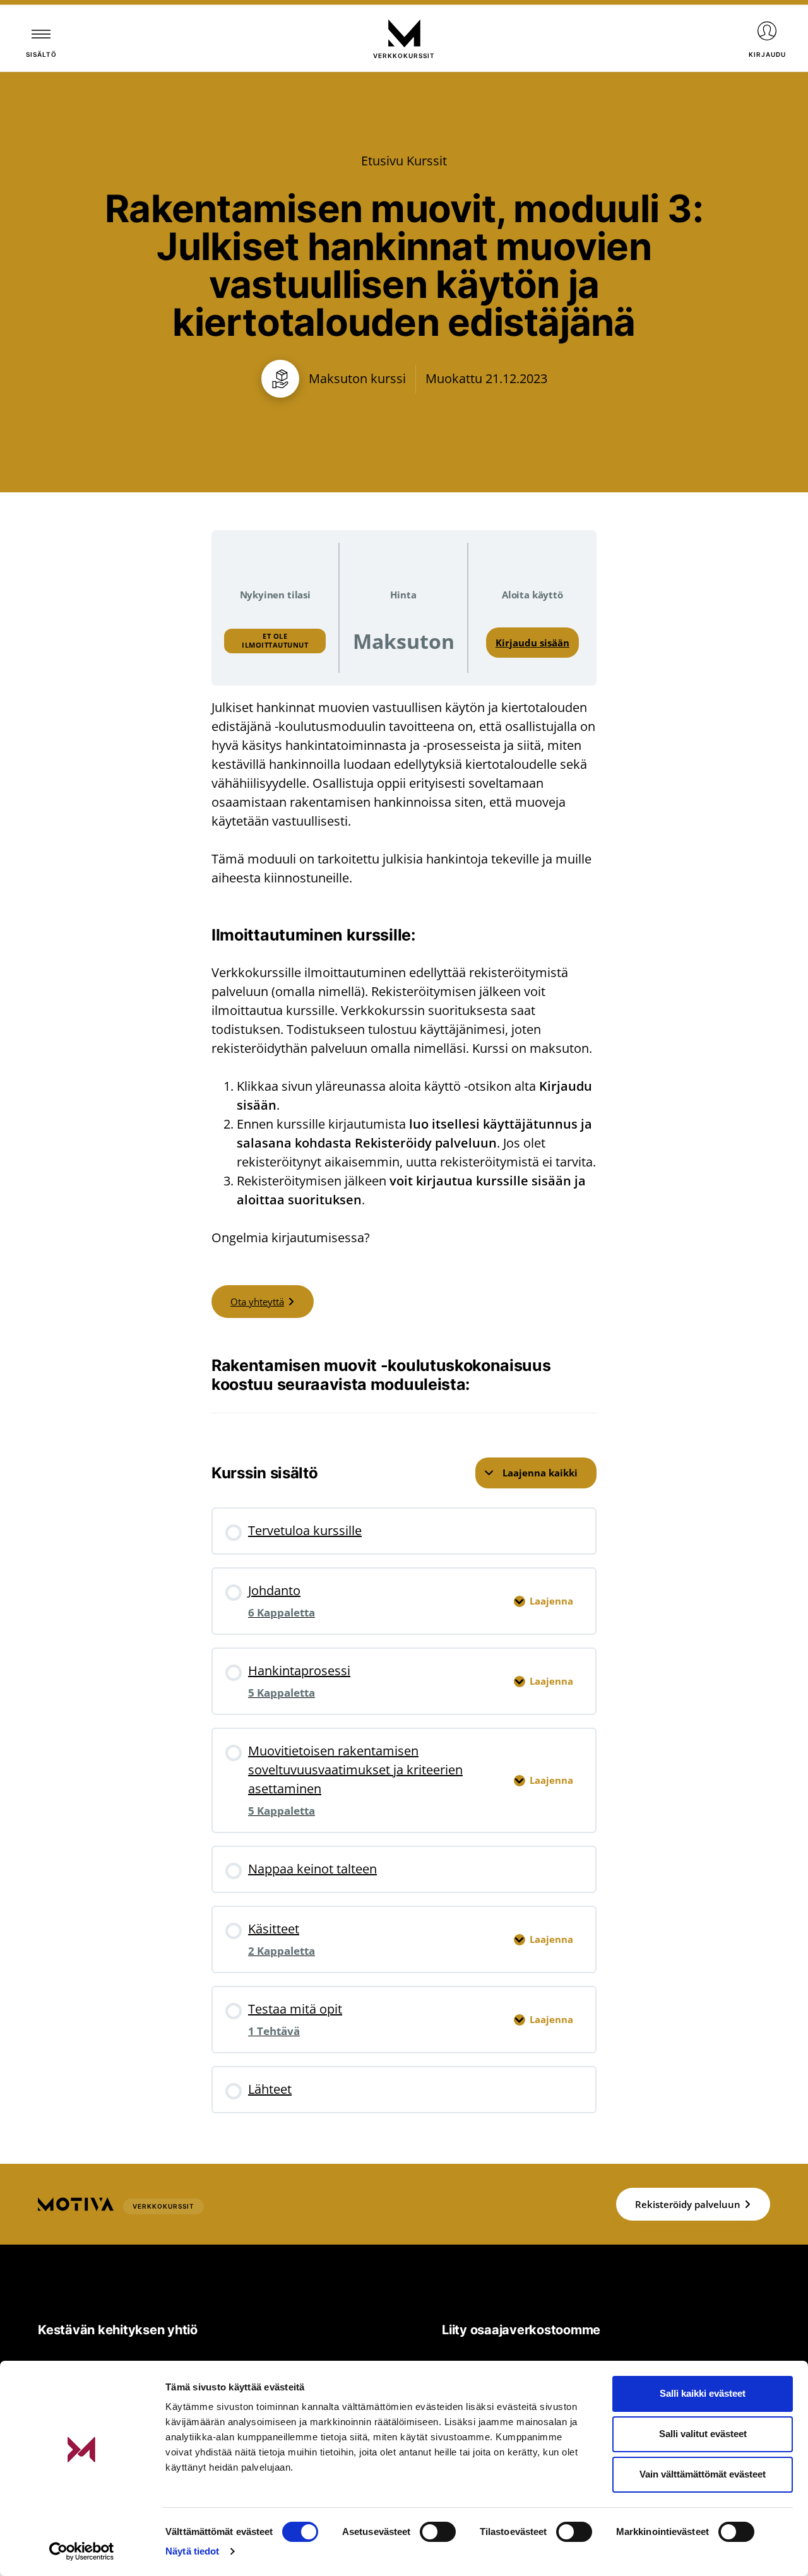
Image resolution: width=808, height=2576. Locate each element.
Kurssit (427, 161)
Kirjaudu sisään (532, 643)
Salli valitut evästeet (703, 2434)
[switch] (438, 2532)
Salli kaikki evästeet (703, 2393)
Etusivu (382, 161)
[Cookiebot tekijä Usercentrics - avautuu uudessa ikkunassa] (82, 2551)
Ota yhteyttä (257, 1302)
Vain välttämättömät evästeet (703, 2474)
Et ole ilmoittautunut (275, 640)
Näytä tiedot (192, 2551)
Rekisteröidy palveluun (688, 2204)
